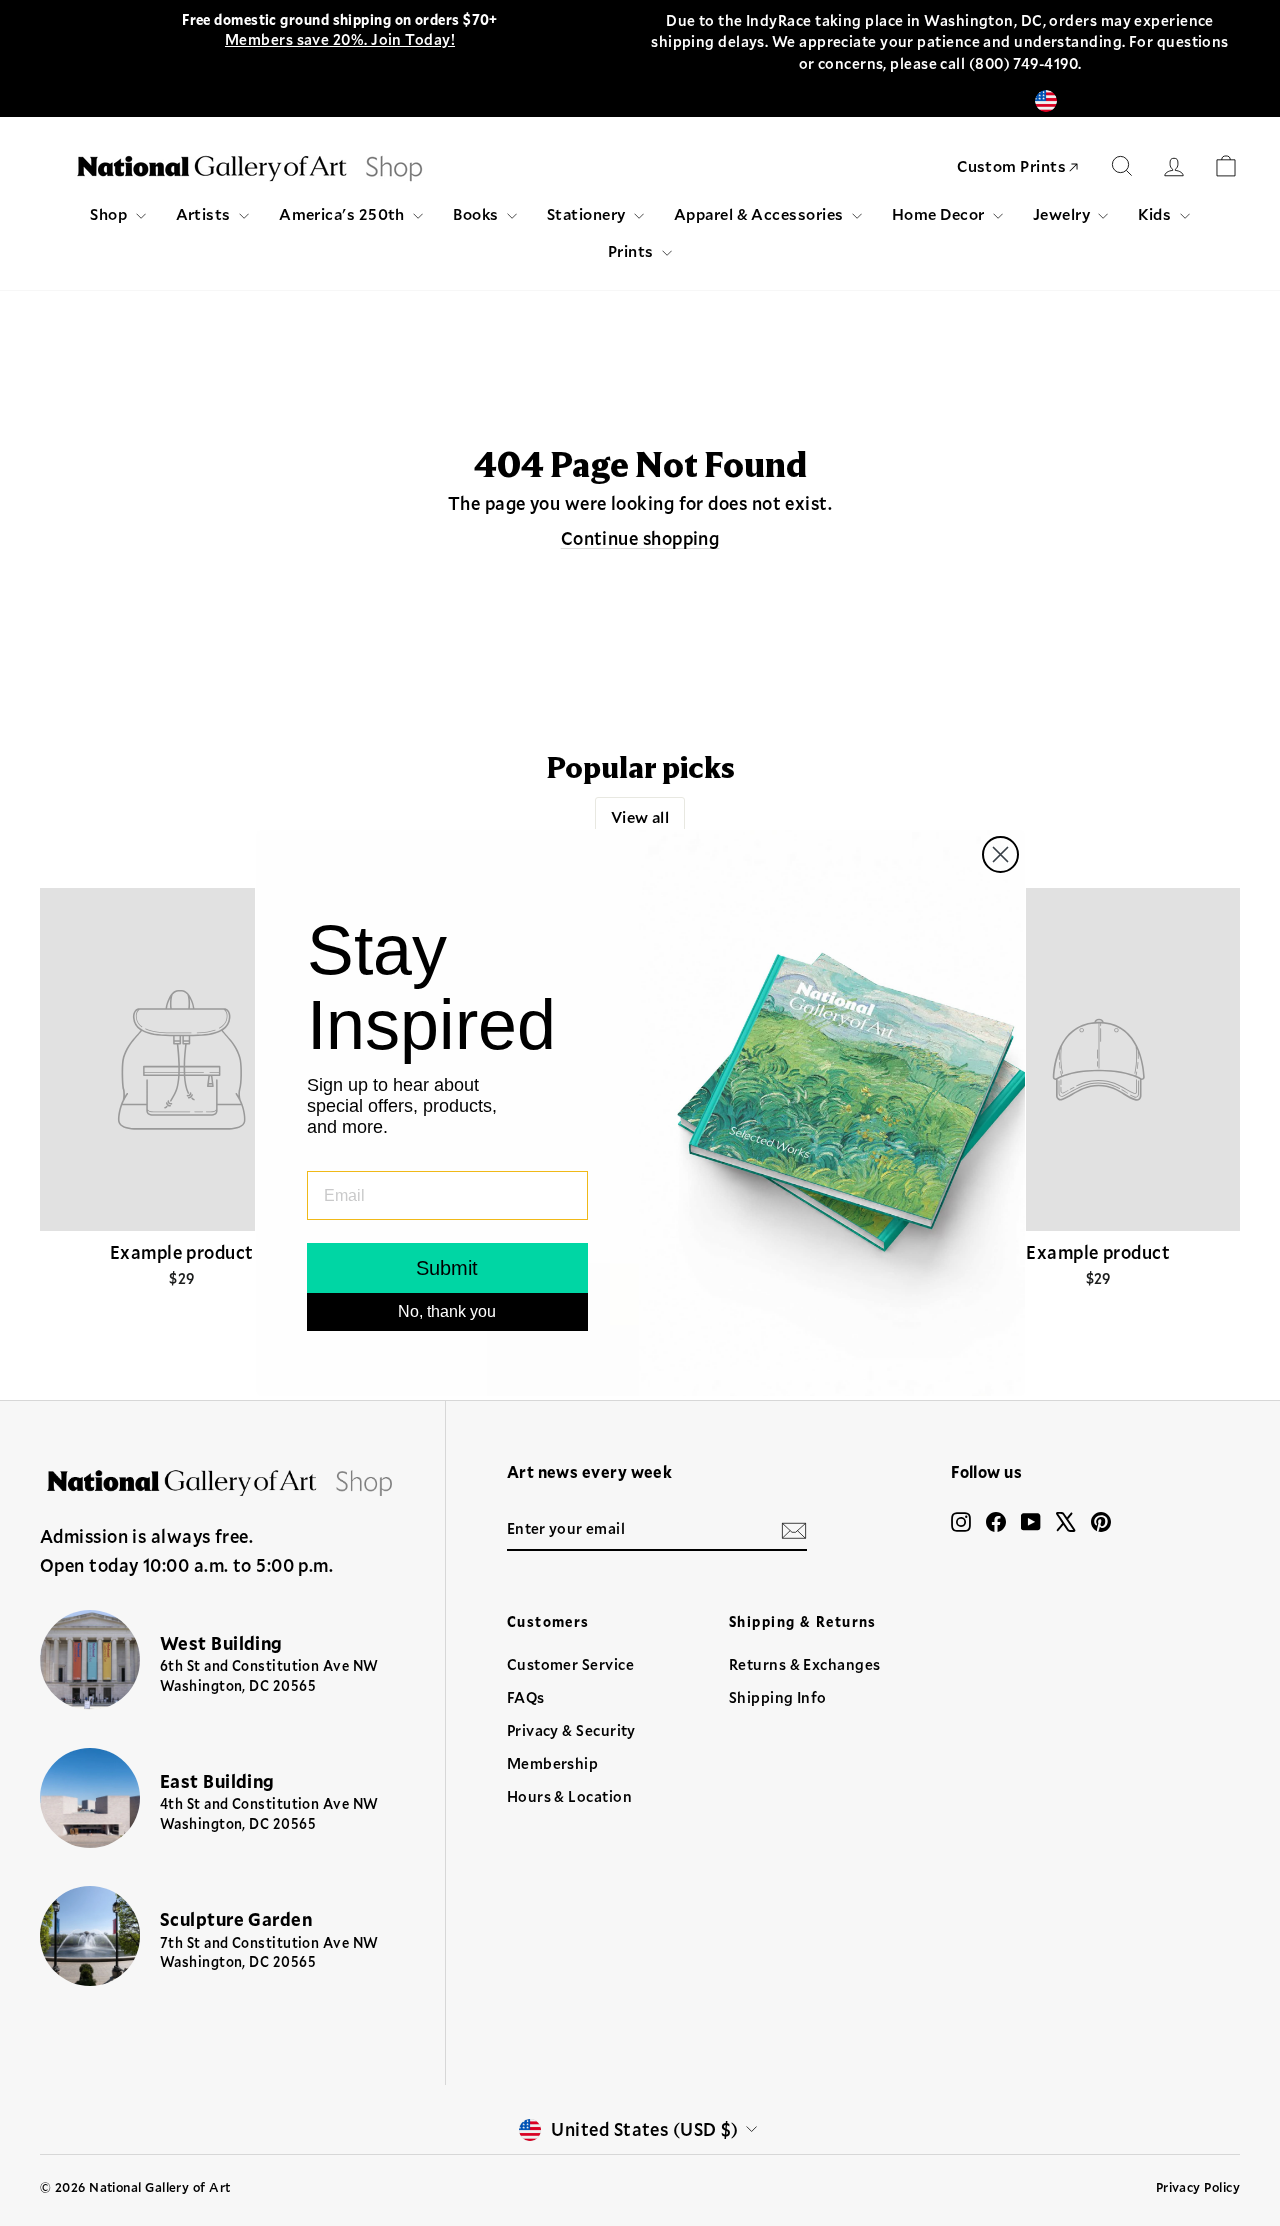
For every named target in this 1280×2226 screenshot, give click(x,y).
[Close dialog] (1000, 854)
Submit (447, 1268)
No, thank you (447, 1311)
